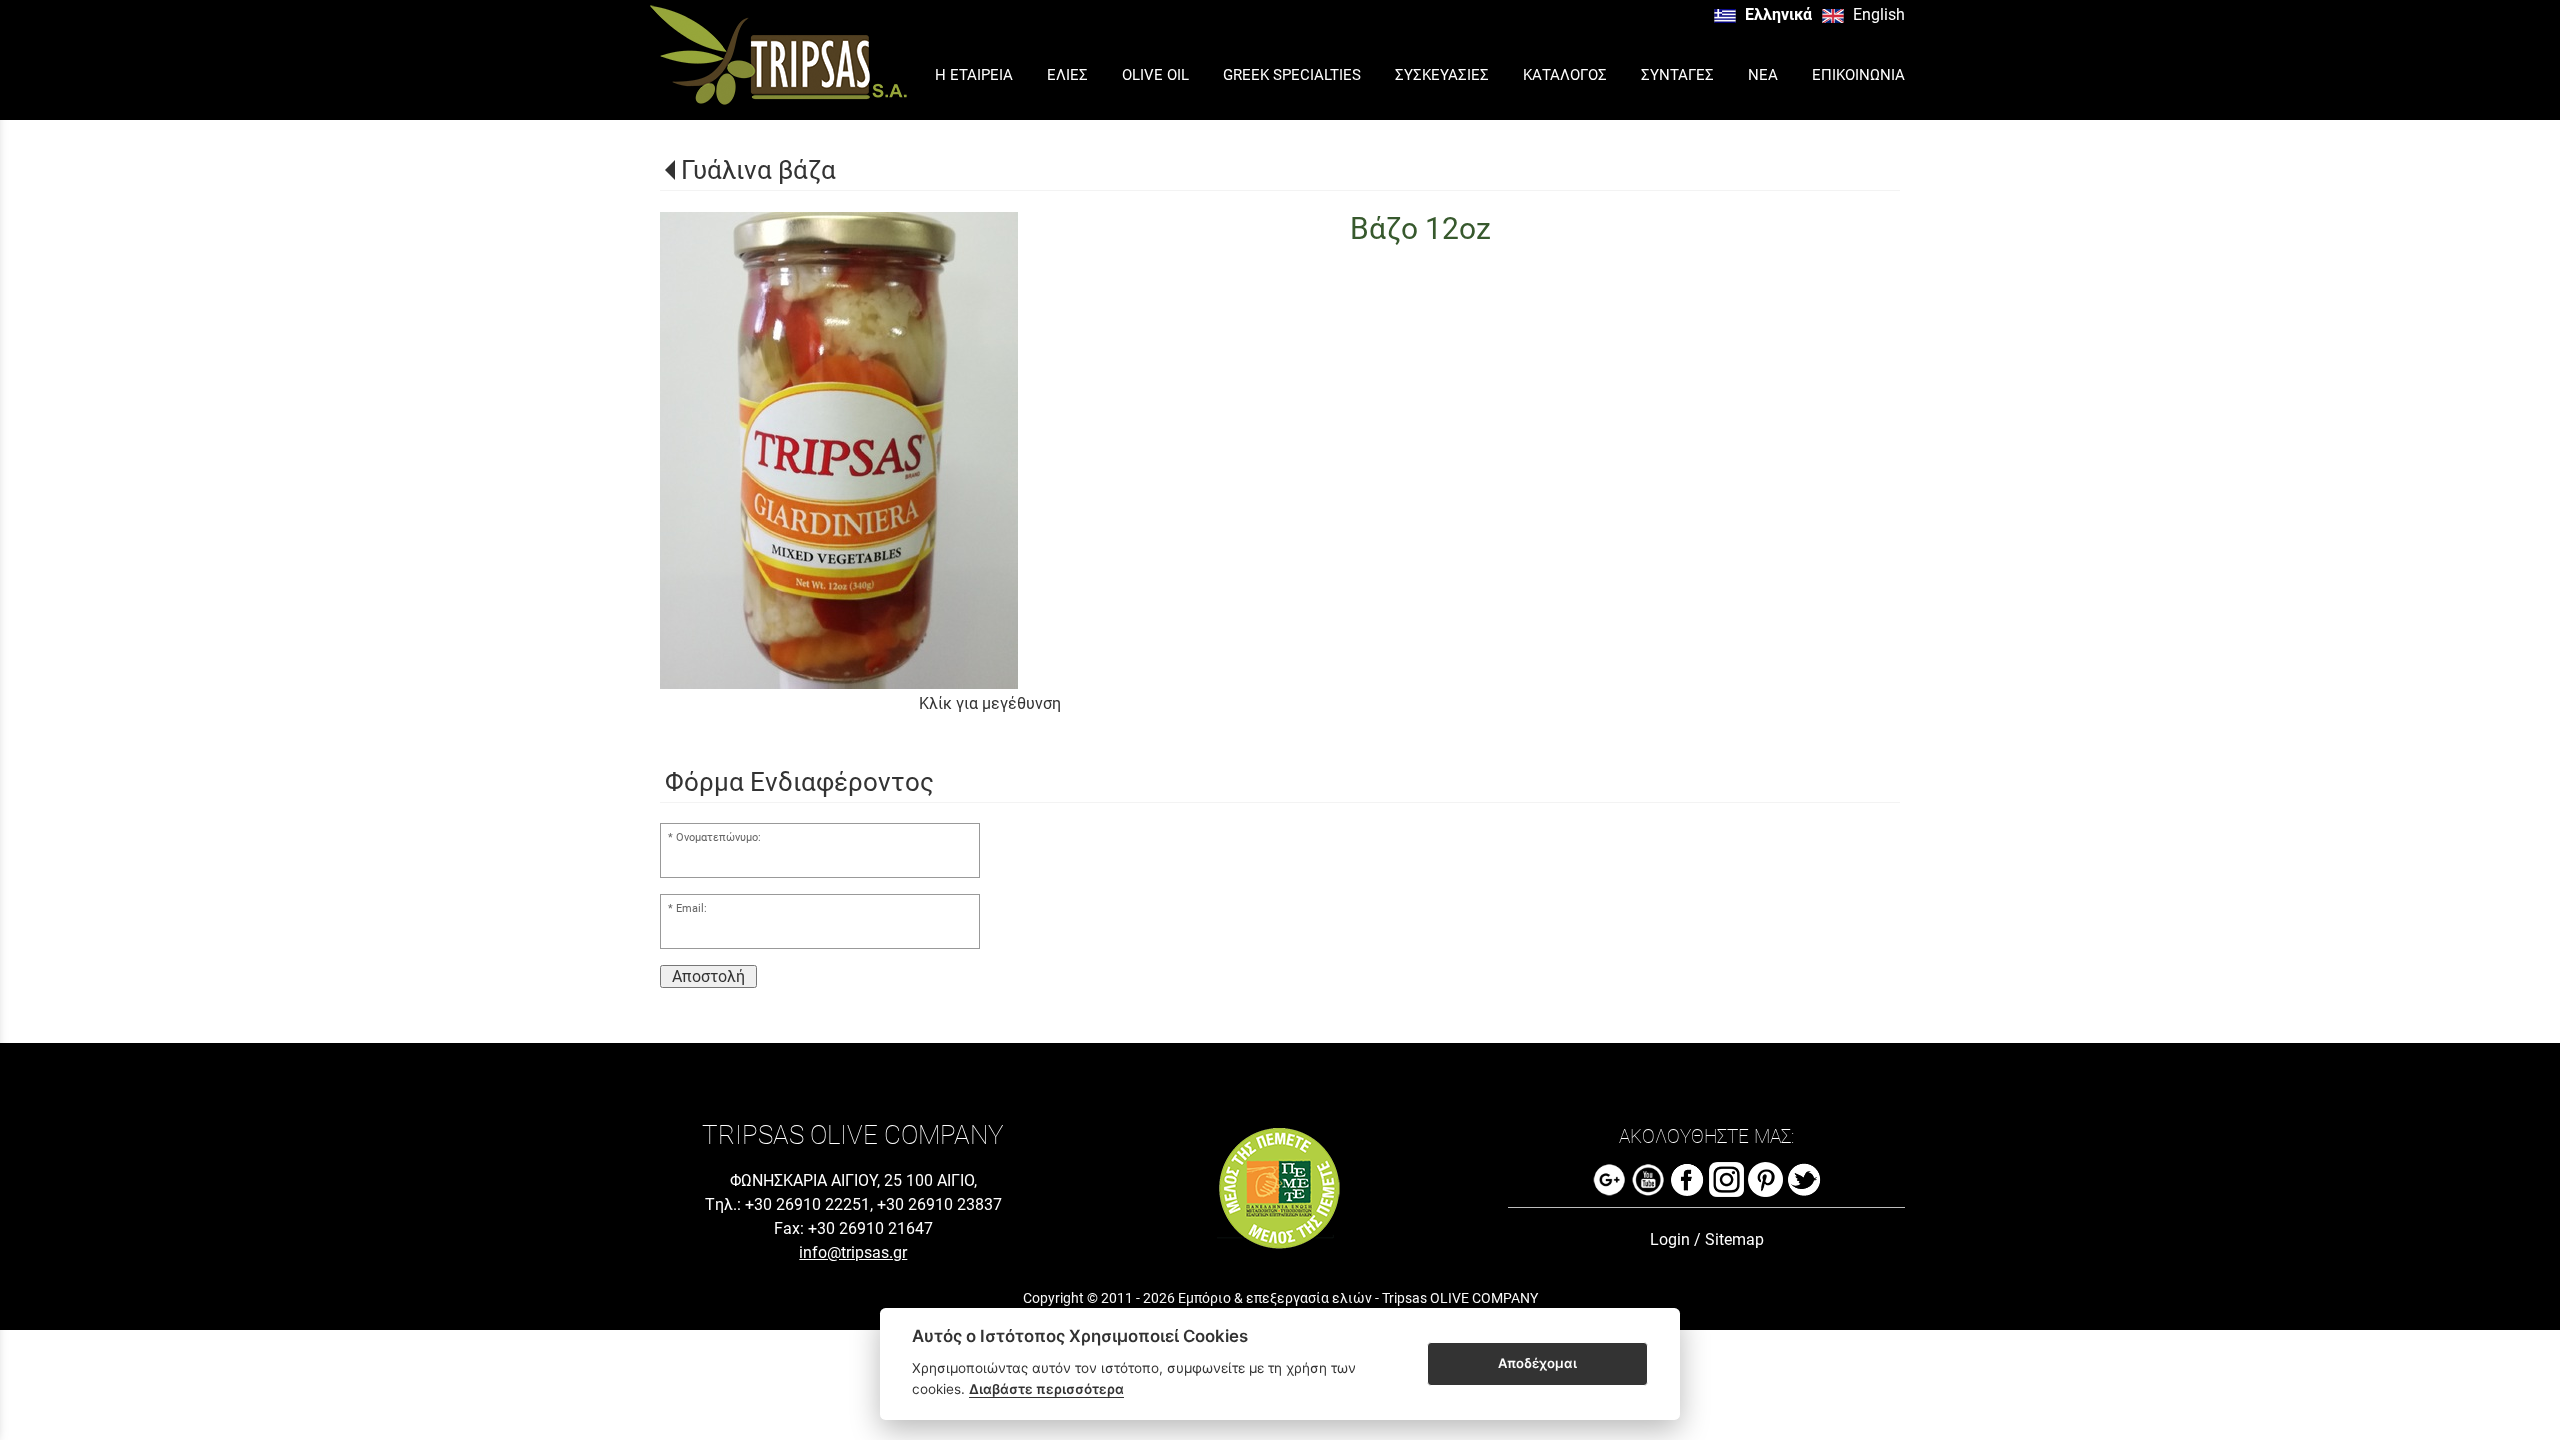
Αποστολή (708, 976)
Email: (691, 908)
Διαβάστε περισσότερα (1046, 1389)
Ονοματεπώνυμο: (718, 837)
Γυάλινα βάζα (758, 170)
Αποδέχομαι (1537, 1363)
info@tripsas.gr (853, 1252)
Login (1670, 1239)
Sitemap (1734, 1239)
